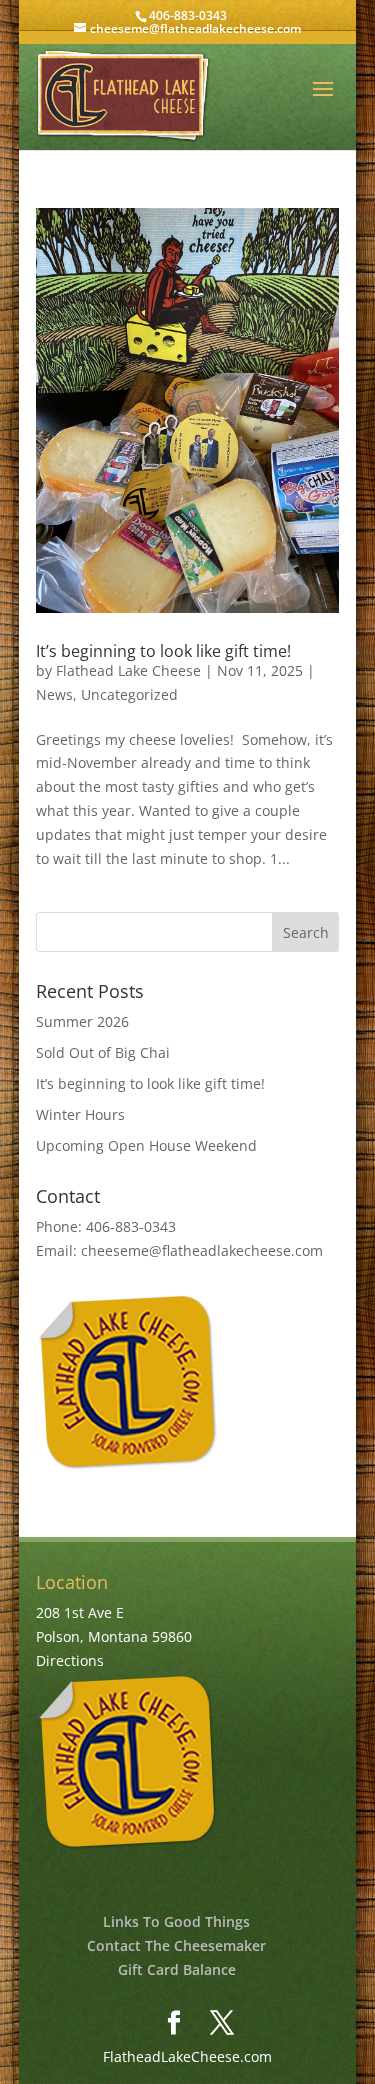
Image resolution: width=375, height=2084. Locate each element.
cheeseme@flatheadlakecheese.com (202, 1250)
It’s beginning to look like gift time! (163, 651)
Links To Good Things (176, 1921)
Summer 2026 (82, 1021)
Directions (70, 1660)
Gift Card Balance (177, 1969)
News (54, 694)
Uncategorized (129, 694)
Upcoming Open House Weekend (146, 1145)
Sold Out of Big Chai (103, 1052)
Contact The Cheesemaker (176, 1945)
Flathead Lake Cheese (128, 670)
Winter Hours (80, 1114)
